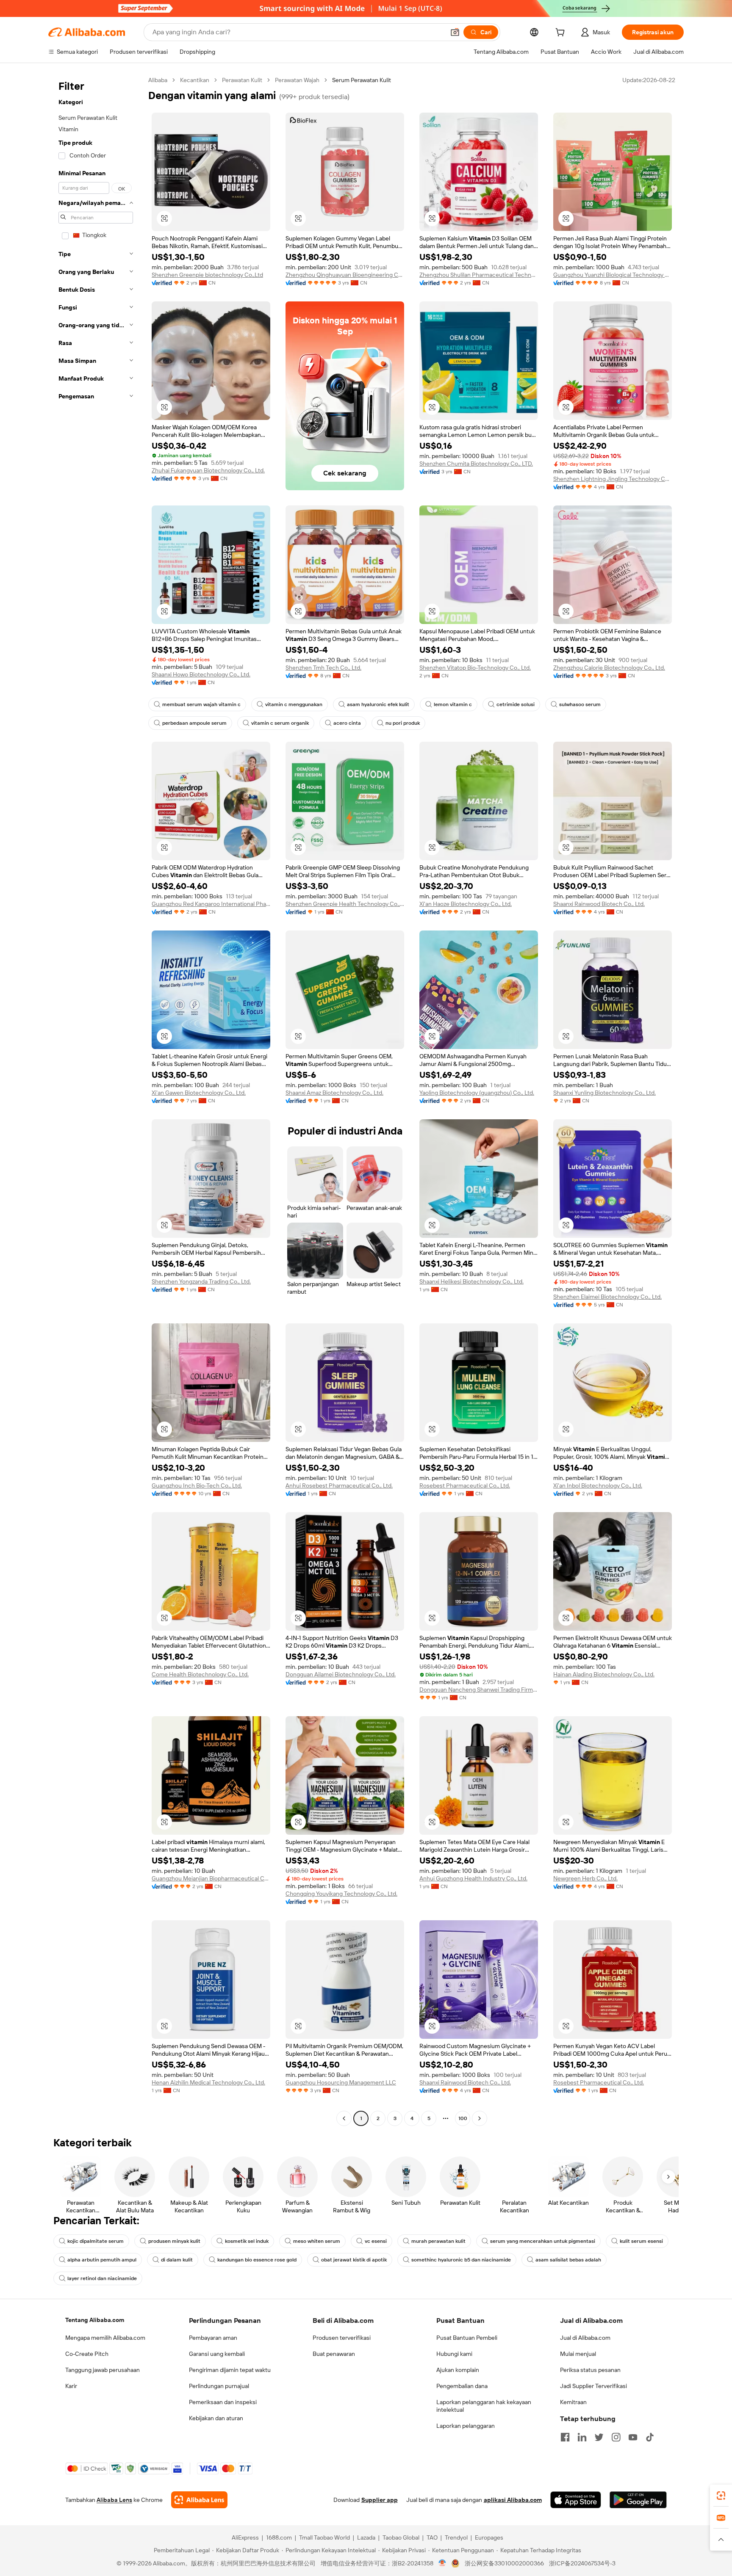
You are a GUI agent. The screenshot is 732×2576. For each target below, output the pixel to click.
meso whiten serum (317, 2241)
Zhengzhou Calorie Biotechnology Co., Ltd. (609, 668)
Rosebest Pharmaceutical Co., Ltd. (465, 1485)
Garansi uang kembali (217, 2354)
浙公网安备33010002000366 (504, 2563)
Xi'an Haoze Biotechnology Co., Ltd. (466, 904)
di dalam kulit (177, 2260)
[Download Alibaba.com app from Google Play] (638, 2500)
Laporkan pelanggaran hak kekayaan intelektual (484, 2406)
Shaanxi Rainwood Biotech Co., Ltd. (599, 904)
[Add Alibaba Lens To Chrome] (199, 2500)
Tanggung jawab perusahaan (103, 2370)
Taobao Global (401, 2537)
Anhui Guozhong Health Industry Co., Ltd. (473, 1878)
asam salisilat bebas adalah (568, 2260)
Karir (71, 2386)
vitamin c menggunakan (294, 704)
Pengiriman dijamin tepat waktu (230, 2370)
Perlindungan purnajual (219, 2386)
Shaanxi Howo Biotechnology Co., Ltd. (201, 674)
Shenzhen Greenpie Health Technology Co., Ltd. (345, 904)
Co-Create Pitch (87, 2354)
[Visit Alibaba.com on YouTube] (633, 2437)
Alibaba (158, 80)
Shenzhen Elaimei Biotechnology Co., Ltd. (607, 1297)
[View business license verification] (442, 2563)
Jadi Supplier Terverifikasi (593, 2386)
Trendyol (456, 2537)
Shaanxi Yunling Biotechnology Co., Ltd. (604, 1093)
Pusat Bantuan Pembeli (467, 2338)
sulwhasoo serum (580, 704)
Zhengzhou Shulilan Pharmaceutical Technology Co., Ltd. (479, 275)
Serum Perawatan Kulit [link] (362, 80)
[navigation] (96, 1100)
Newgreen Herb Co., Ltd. (585, 1878)
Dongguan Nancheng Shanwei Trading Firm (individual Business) (479, 1690)
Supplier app (380, 2500)
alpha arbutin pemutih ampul (102, 2260)
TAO (432, 2537)
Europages (489, 2537)
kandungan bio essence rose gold (257, 2260)
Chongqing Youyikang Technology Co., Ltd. (341, 1894)
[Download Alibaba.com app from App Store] (576, 2500)
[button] (455, 32)
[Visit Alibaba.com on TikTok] (650, 2437)
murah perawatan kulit (438, 2241)
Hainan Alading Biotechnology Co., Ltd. (604, 1674)
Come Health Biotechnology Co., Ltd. (200, 1674)
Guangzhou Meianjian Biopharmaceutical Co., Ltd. (211, 1878)
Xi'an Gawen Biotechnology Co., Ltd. (199, 1093)
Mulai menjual (578, 2354)
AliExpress (245, 2537)
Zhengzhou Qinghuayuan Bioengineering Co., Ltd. (345, 275)
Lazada (366, 2537)
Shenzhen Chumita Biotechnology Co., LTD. (476, 464)
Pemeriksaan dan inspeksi (223, 2402)
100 (463, 2118)
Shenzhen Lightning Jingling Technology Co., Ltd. (613, 479)
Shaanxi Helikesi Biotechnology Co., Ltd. (471, 1281)
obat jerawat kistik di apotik (354, 2260)
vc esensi (376, 2241)
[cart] (562, 33)
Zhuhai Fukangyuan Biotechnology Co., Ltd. (208, 470)
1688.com (279, 2537)
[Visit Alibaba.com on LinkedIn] (582, 2437)
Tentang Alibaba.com (95, 2320)
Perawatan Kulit (242, 80)
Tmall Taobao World (324, 2537)
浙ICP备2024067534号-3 (582, 2563)
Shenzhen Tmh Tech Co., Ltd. (323, 668)
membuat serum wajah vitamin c (201, 704)
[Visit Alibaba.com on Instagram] (616, 2437)
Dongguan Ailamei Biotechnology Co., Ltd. (341, 1674)
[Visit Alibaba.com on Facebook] (565, 2437)
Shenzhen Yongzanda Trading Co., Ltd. (201, 1281)
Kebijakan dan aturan (216, 2418)
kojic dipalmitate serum (96, 2241)
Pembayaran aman (213, 2338)
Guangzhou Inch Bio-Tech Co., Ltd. (197, 1485)
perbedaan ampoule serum (194, 723)
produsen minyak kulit (174, 2241)
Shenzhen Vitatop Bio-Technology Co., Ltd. (475, 668)
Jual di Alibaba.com (585, 2338)
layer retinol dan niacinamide (102, 2278)
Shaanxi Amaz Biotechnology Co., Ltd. (334, 1093)
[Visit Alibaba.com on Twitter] (599, 2437)
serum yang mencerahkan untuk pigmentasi (543, 2241)
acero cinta (347, 723)
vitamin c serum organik (280, 723)
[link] (721, 2496)
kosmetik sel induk (247, 2241)
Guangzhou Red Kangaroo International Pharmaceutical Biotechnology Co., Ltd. (211, 904)
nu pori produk (403, 723)
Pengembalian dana (462, 2386)
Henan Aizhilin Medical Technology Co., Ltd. (208, 2082)
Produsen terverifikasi (342, 2338)
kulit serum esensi (641, 2241)
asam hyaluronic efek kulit (378, 704)
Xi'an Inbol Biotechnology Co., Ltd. (598, 1485)
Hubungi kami (454, 2354)
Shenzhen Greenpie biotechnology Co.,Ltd (207, 275)
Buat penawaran (334, 2354)
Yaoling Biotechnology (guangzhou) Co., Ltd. (477, 1093)
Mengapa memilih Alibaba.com (105, 2338)
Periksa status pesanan (590, 2370)
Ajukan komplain (458, 2370)
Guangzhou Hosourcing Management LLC (341, 2082)
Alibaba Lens (114, 2500)
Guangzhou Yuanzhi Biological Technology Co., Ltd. (613, 275)
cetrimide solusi (516, 704)
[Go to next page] (480, 2118)
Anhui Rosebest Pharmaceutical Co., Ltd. (339, 1485)
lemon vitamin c (453, 704)
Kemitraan (573, 2402)
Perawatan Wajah (297, 80)
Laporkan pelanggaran (466, 2426)
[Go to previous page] (344, 2118)
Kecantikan (195, 80)
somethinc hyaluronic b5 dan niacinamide (461, 2260)
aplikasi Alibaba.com (513, 2500)
